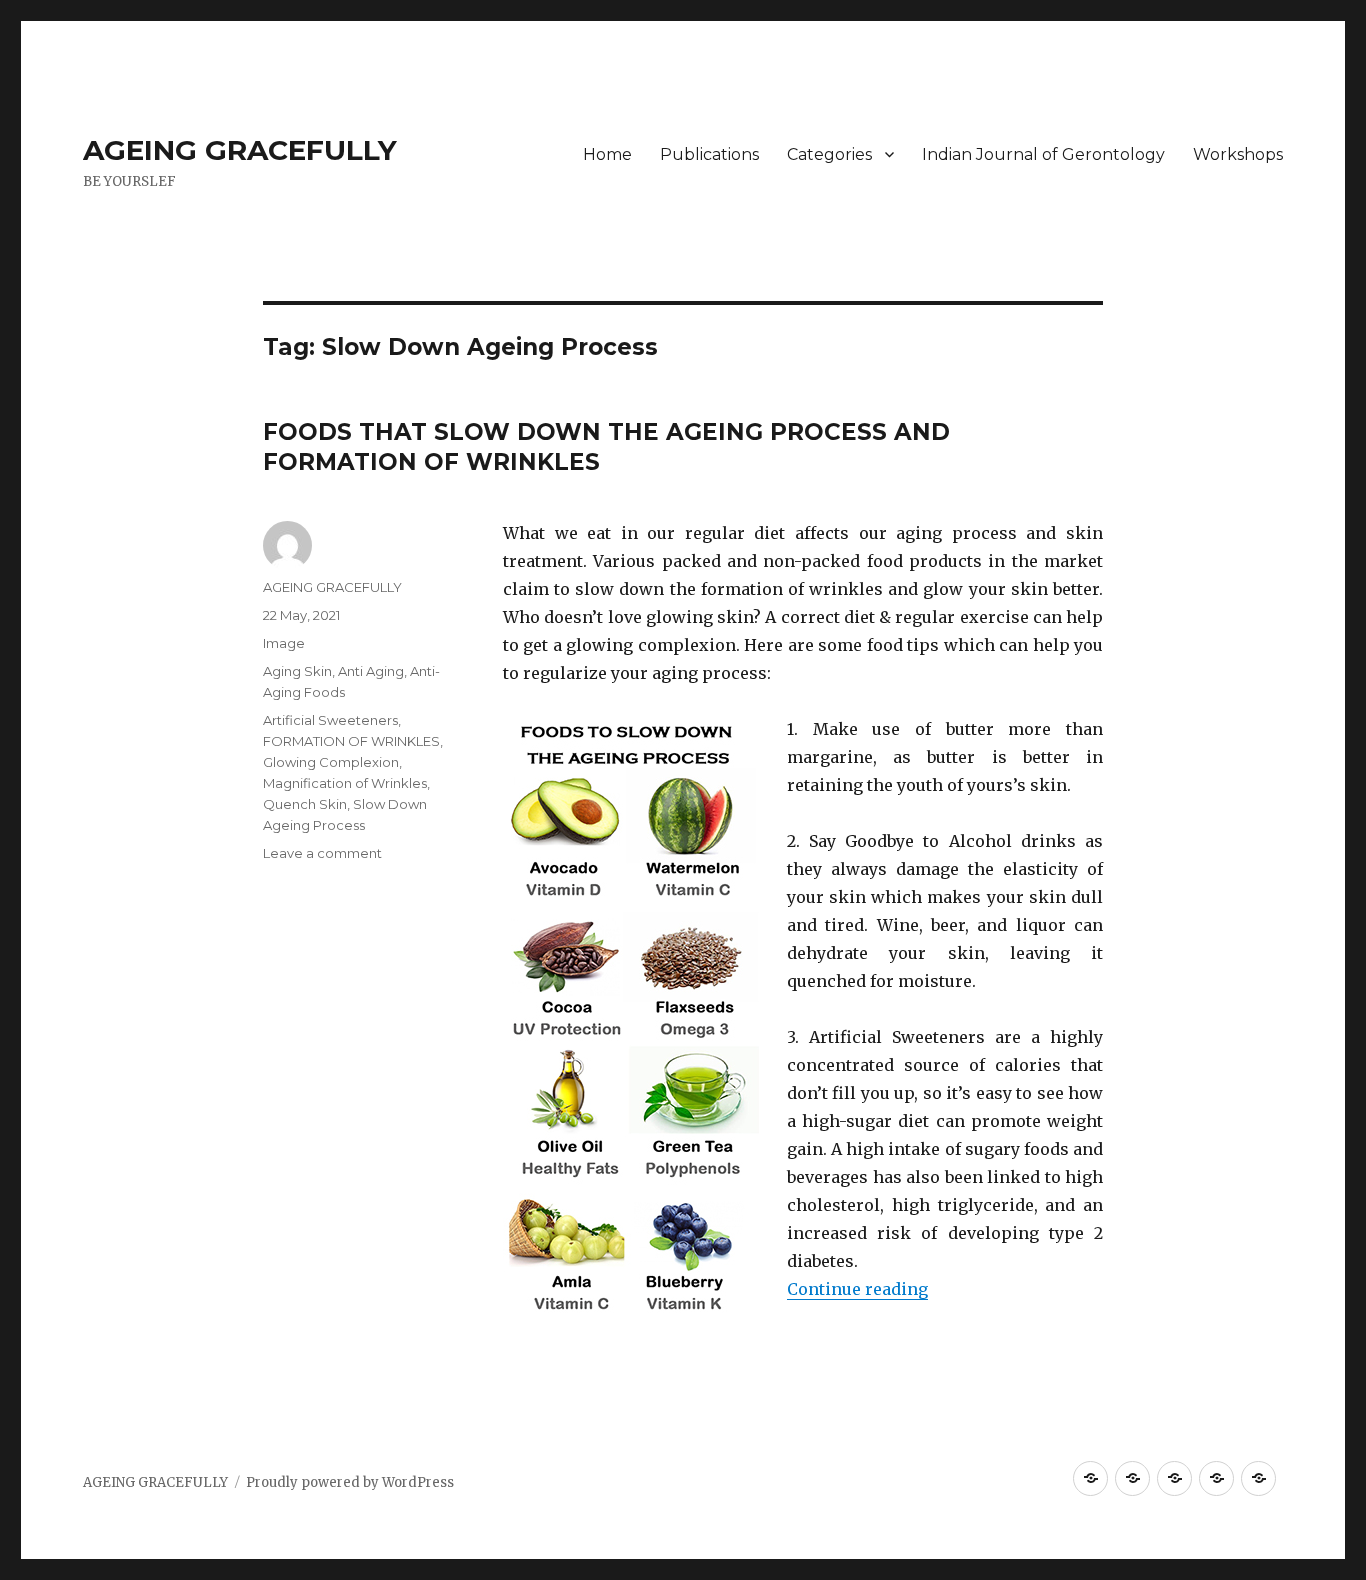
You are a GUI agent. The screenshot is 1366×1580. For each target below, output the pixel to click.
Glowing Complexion (331, 762)
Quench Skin (305, 804)
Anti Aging (371, 671)
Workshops (1238, 154)
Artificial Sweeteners (330, 720)
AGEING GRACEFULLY (240, 150)
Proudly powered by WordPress (350, 1482)
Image (284, 643)
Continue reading (857, 1289)
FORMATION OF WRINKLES (351, 741)
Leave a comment (322, 853)
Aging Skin (297, 671)
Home (607, 154)
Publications (709, 154)
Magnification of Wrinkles (345, 783)
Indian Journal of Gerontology (1043, 154)
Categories (829, 154)
